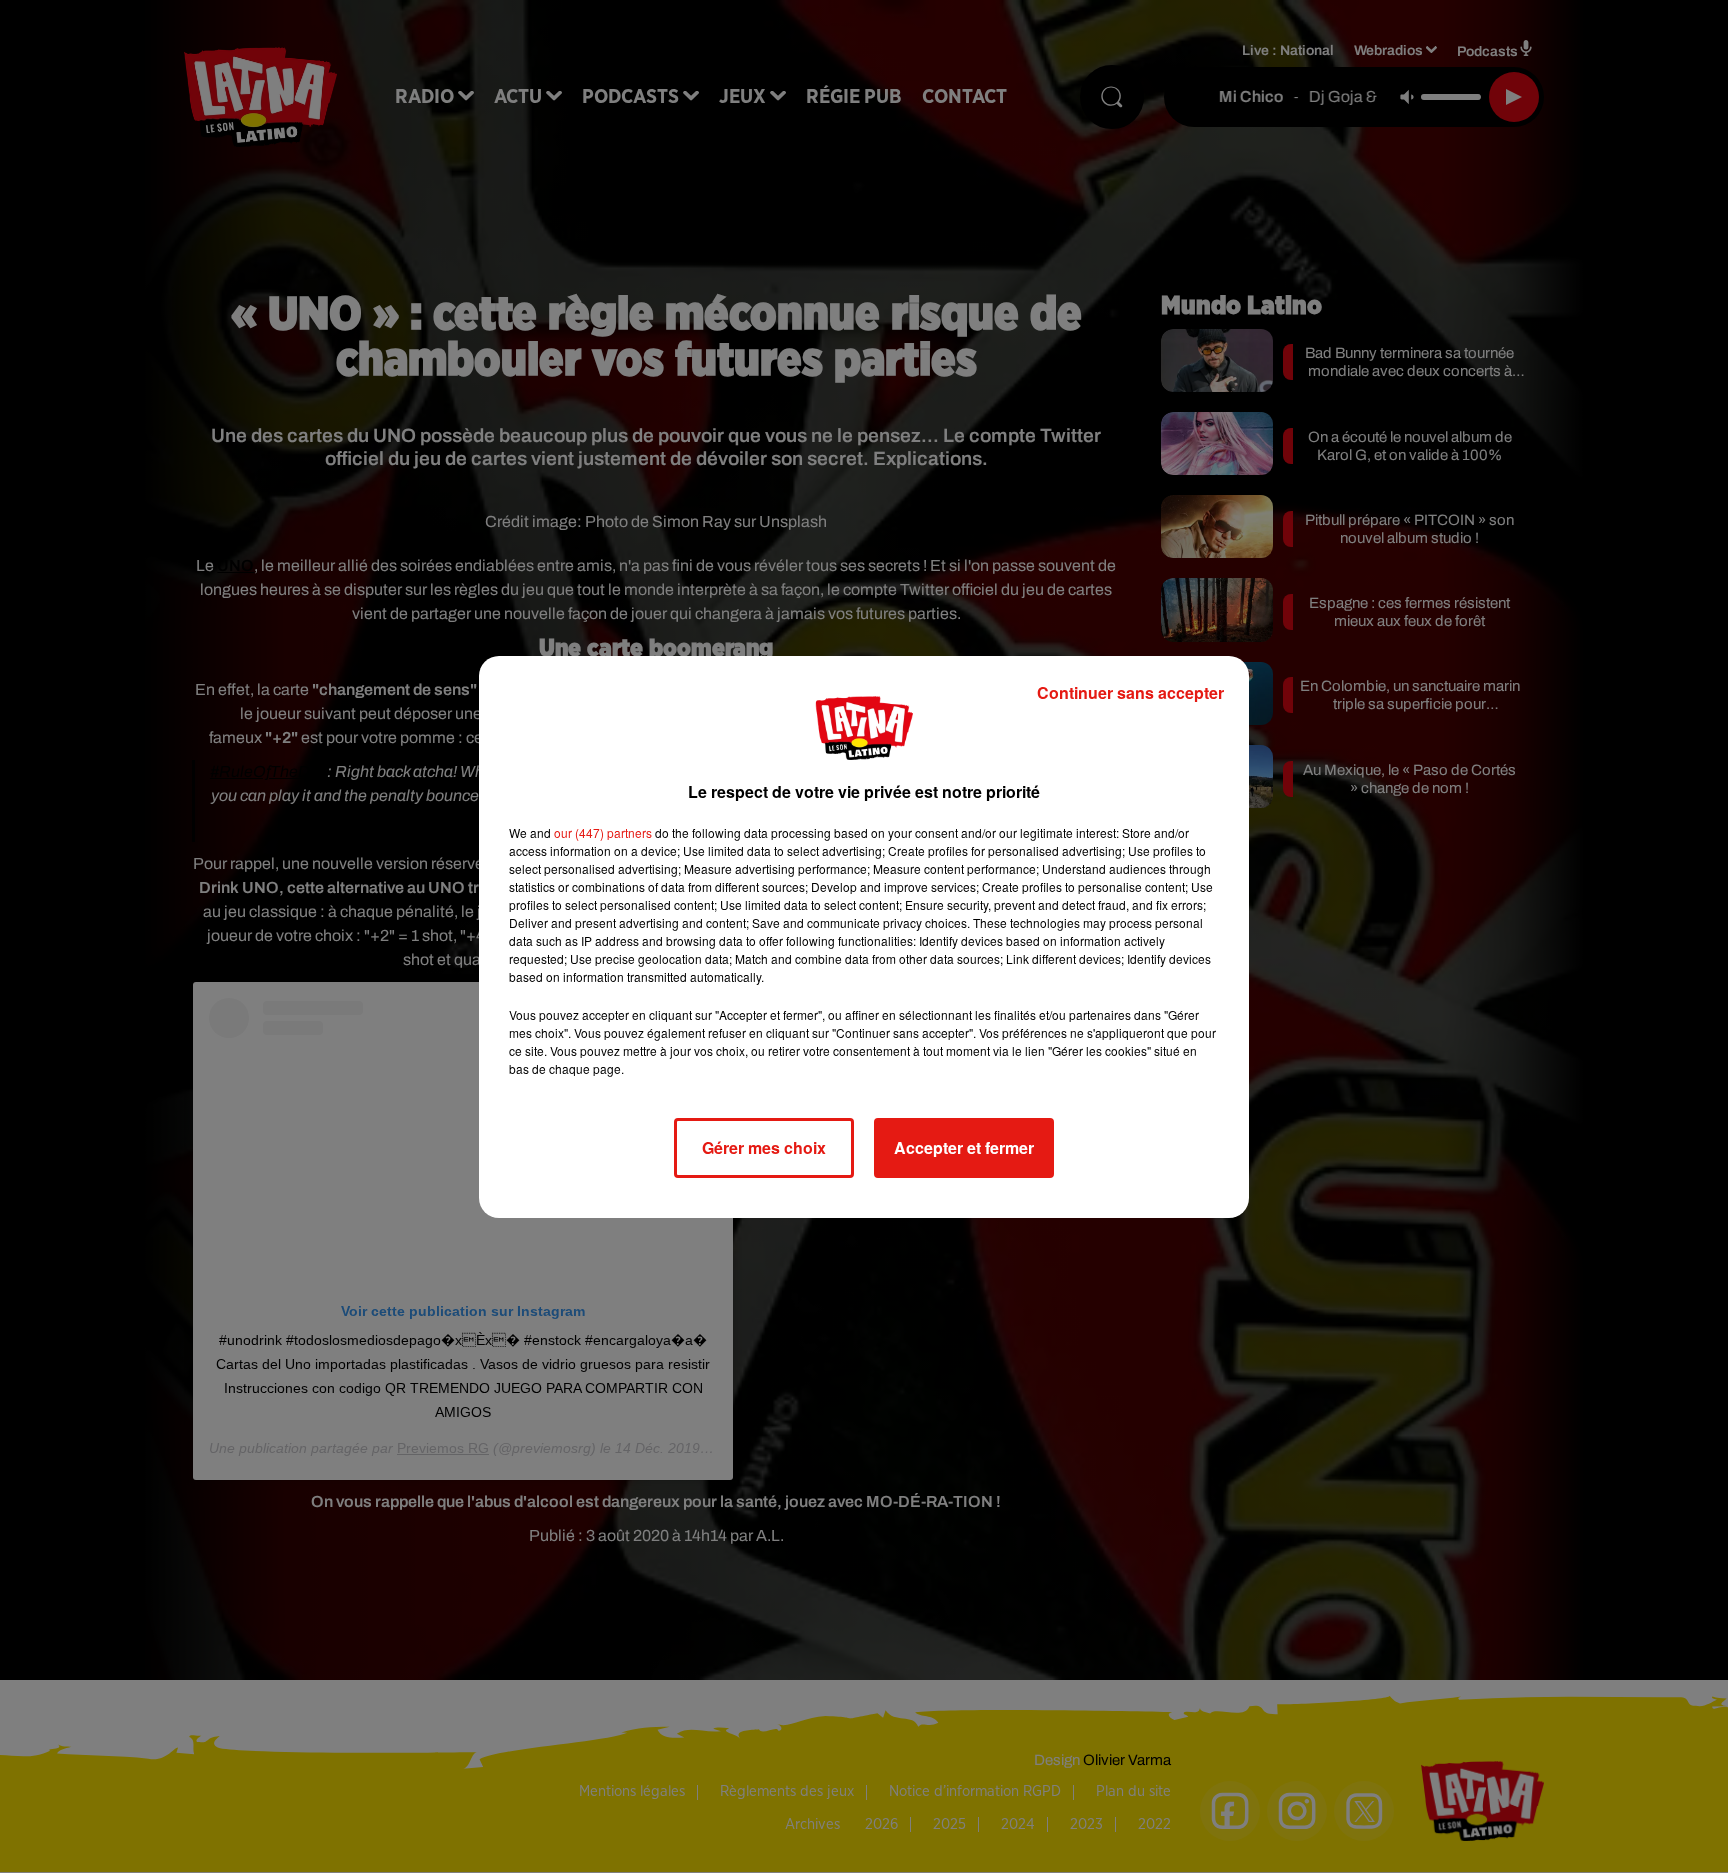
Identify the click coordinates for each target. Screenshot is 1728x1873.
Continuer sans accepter (1130, 692)
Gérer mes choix (764, 1147)
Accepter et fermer (964, 1147)
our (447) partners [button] (603, 832)
